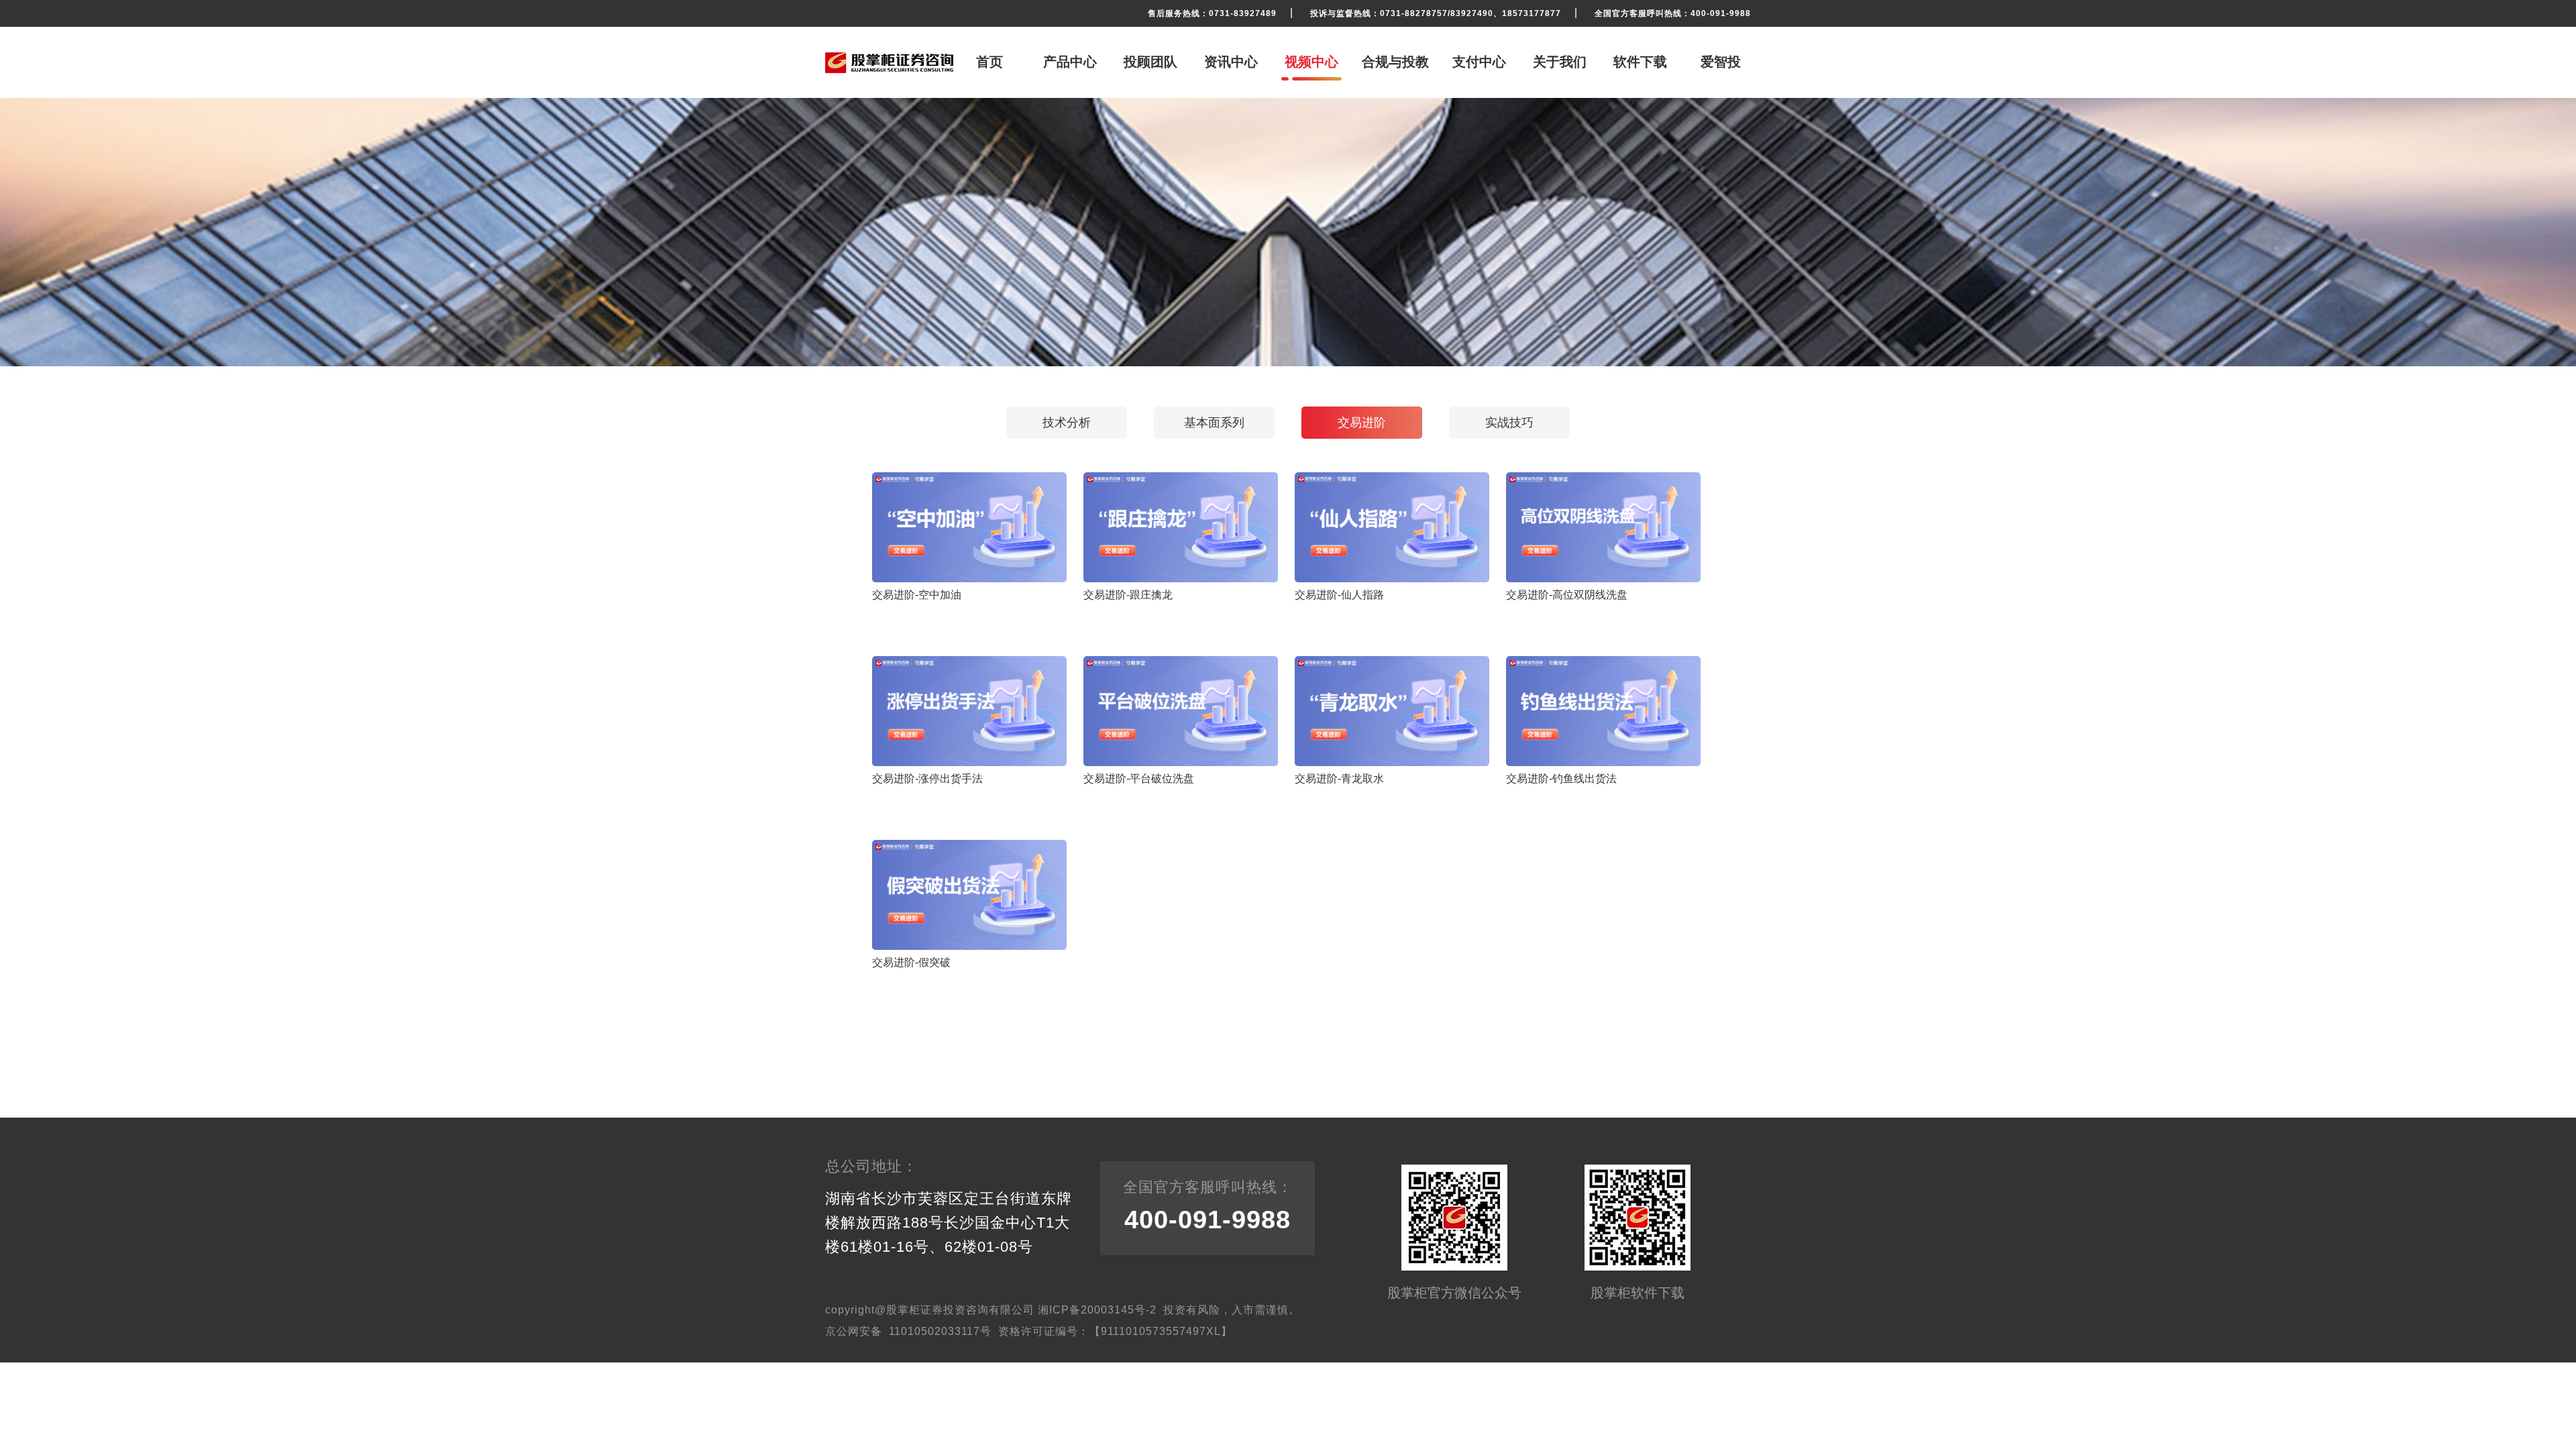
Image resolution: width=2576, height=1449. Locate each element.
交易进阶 (1362, 423)
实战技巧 (1509, 423)
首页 (989, 62)
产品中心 (1070, 62)
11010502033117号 (940, 1331)
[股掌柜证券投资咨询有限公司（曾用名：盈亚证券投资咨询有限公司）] (889, 63)
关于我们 (1560, 62)
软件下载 (1640, 62)
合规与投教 (1395, 62)
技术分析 (1067, 423)
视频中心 (1311, 62)
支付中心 (1479, 62)
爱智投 (1721, 62)
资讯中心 (1231, 62)
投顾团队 (1150, 62)
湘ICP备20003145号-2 (1097, 1310)
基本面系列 (1214, 423)
